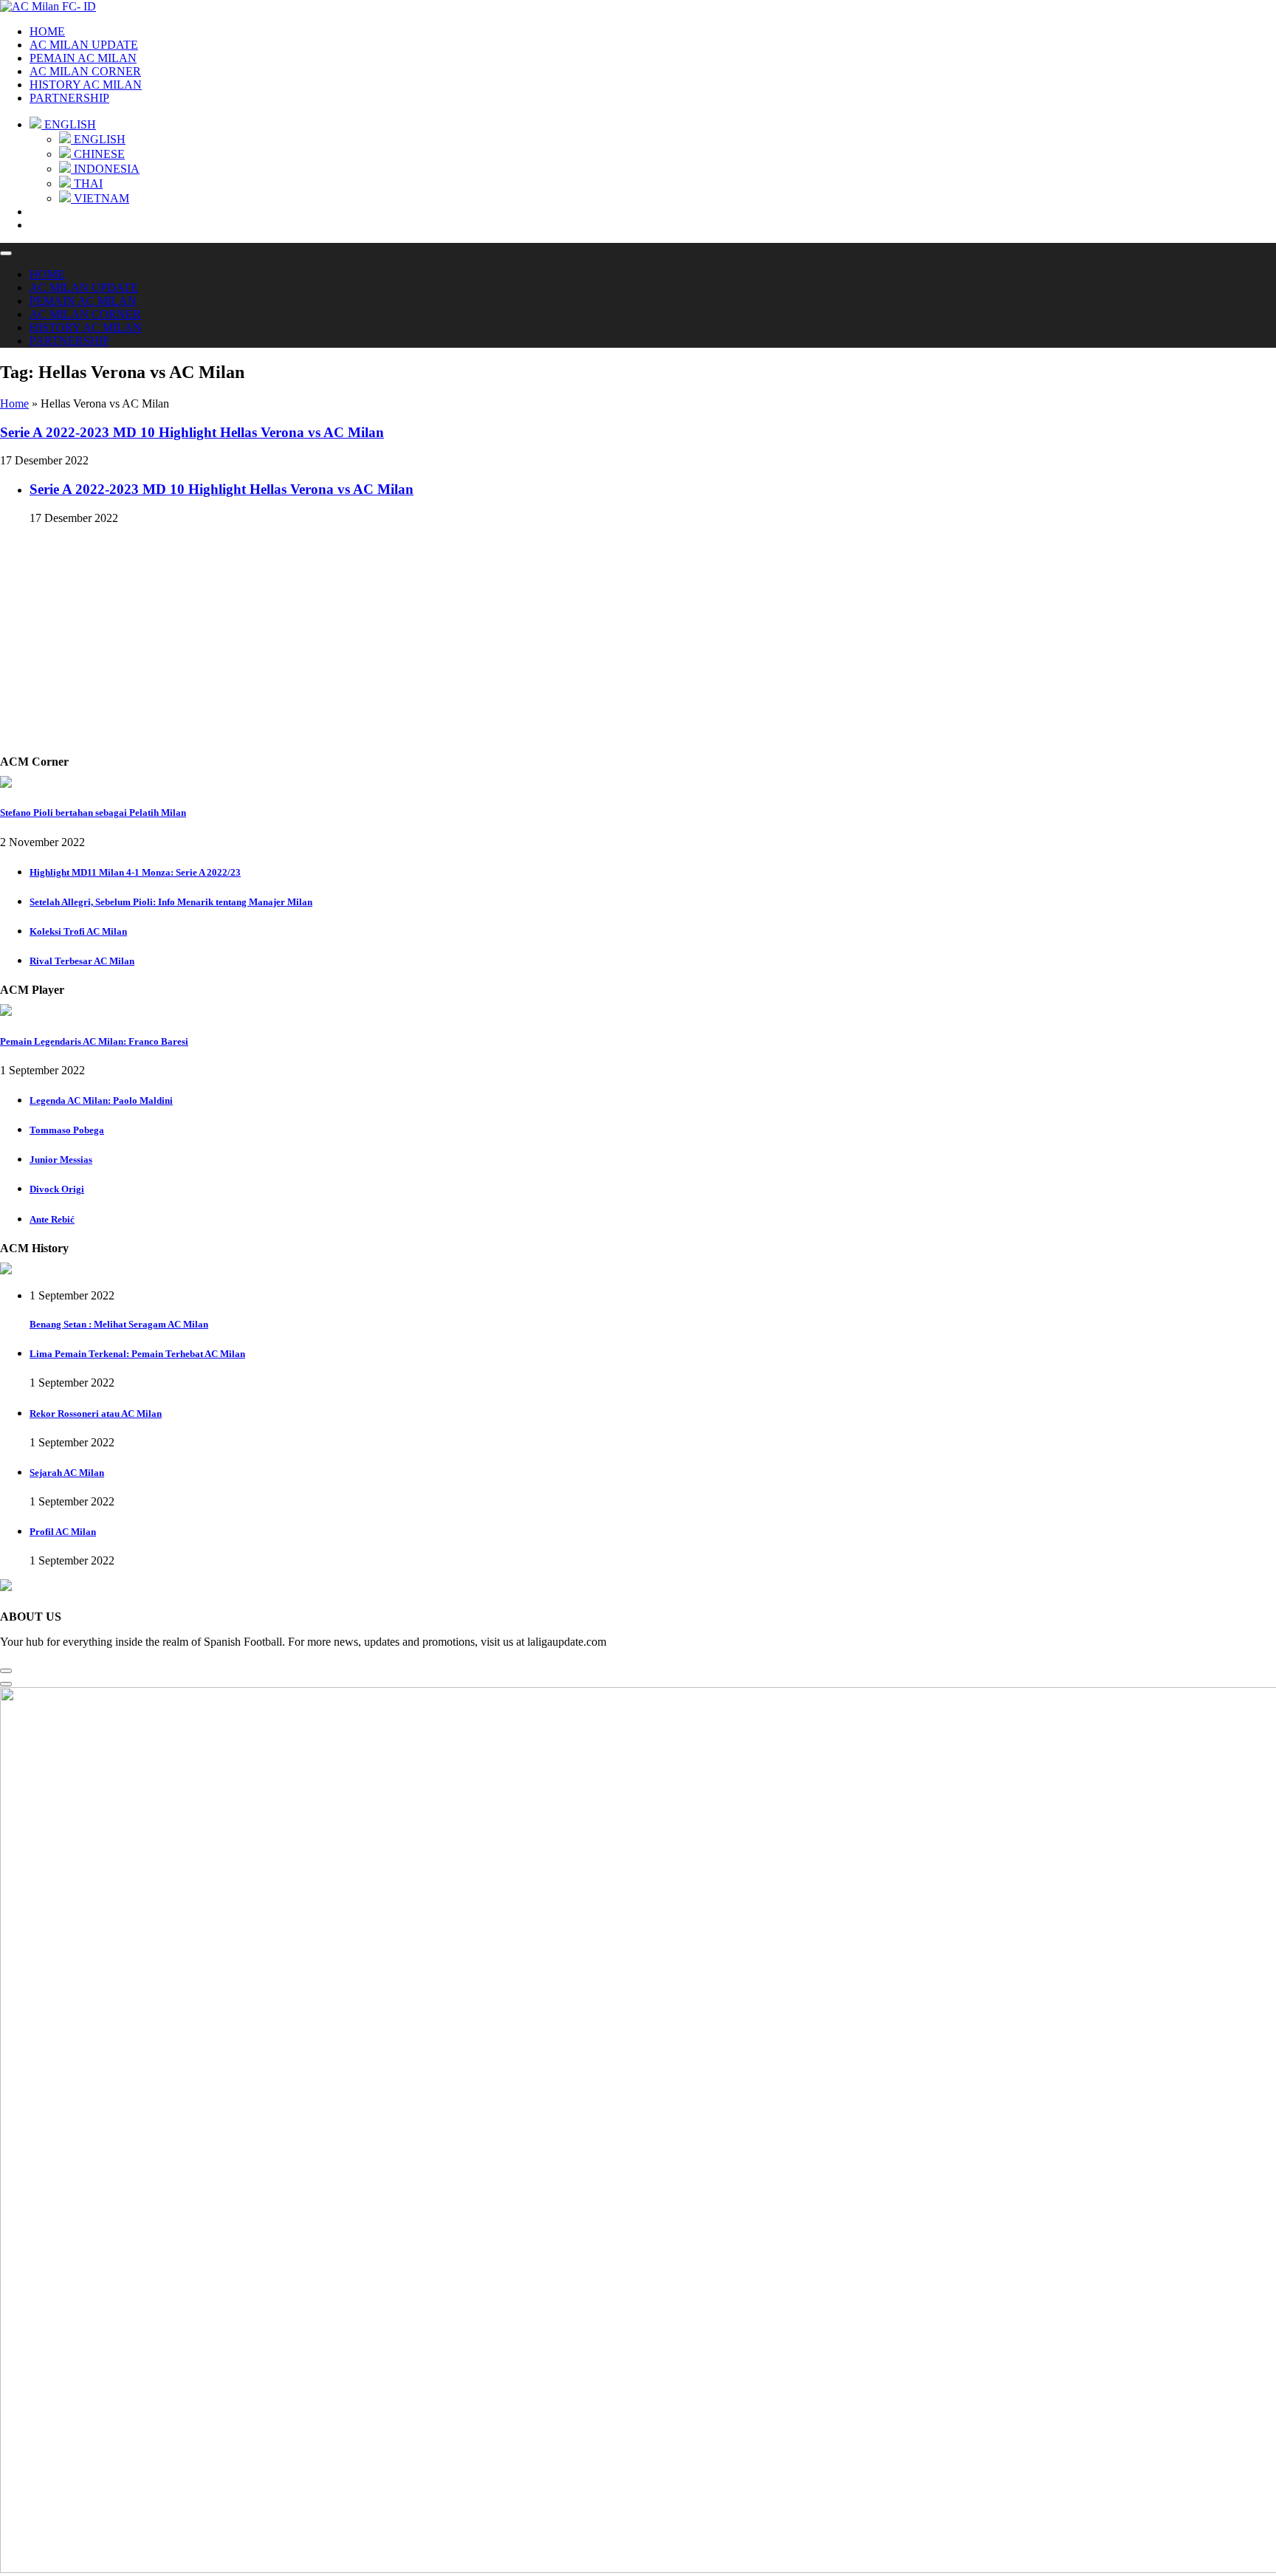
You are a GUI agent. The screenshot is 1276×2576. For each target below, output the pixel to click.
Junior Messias (61, 1160)
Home (14, 403)
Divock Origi (57, 1189)
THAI (87, 183)
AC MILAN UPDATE (84, 45)
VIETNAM (100, 198)
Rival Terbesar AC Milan (82, 961)
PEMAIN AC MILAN (83, 58)
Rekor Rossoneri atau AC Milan (96, 1414)
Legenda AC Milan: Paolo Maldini (101, 1100)
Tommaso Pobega (67, 1130)
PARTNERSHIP (69, 98)
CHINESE (98, 154)
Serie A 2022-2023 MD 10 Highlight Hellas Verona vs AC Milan (192, 432)
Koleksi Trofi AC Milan (78, 931)
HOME (47, 31)
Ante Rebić (52, 1219)
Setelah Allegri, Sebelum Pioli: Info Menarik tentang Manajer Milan (171, 902)
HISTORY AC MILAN (86, 85)
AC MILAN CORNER (85, 71)
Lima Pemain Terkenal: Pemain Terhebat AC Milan (137, 1354)
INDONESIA (105, 169)
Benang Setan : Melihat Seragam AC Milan (119, 1324)
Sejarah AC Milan (67, 1473)
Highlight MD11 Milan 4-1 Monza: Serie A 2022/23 (135, 872)
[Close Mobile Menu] (6, 253)
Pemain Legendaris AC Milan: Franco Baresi (94, 1041)
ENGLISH (98, 139)
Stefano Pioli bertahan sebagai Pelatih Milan (93, 813)
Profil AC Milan (63, 1532)
